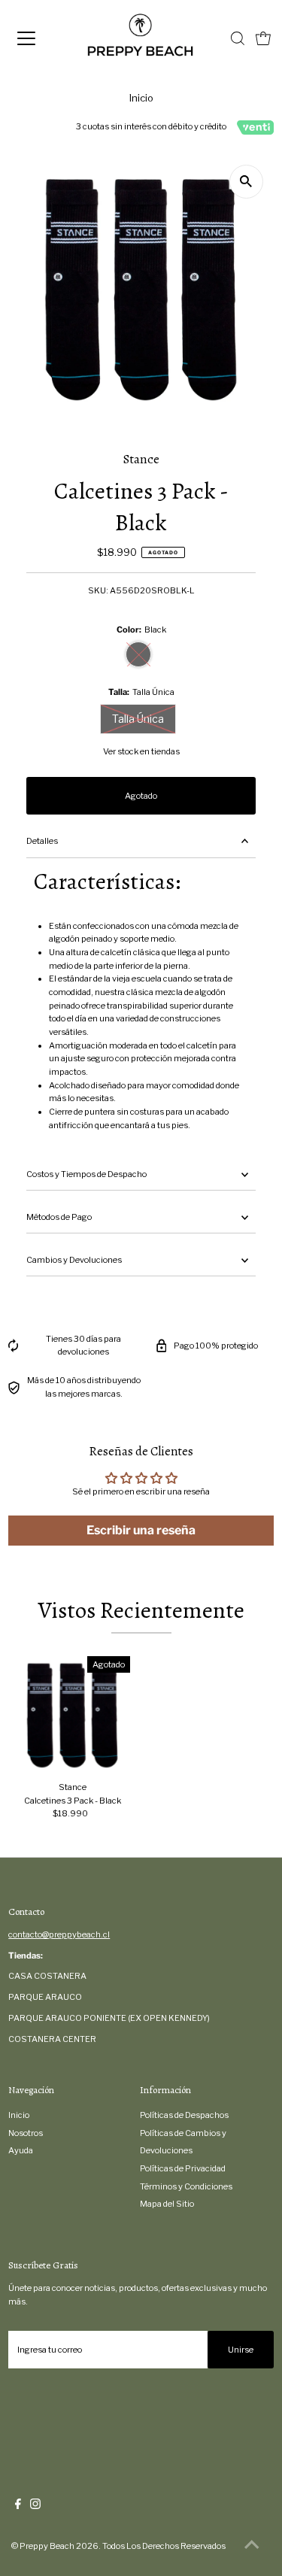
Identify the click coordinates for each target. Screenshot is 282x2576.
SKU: (98, 590)
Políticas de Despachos (184, 2115)
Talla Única (138, 719)
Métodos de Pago (59, 1217)
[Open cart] (263, 38)
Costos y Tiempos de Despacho (86, 1174)
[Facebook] (18, 2506)
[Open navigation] (39, 38)
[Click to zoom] (246, 182)
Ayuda (21, 2150)
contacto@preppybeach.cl (59, 1934)
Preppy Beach (47, 2546)
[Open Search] (238, 38)
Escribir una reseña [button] (141, 1530)
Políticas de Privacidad (183, 2168)
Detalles (42, 841)
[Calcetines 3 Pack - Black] (73, 1714)
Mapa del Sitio (167, 2204)
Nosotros (26, 2133)
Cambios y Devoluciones (74, 1260)
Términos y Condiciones (186, 2186)
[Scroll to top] (252, 2546)
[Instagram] (35, 2506)
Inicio (141, 98)
